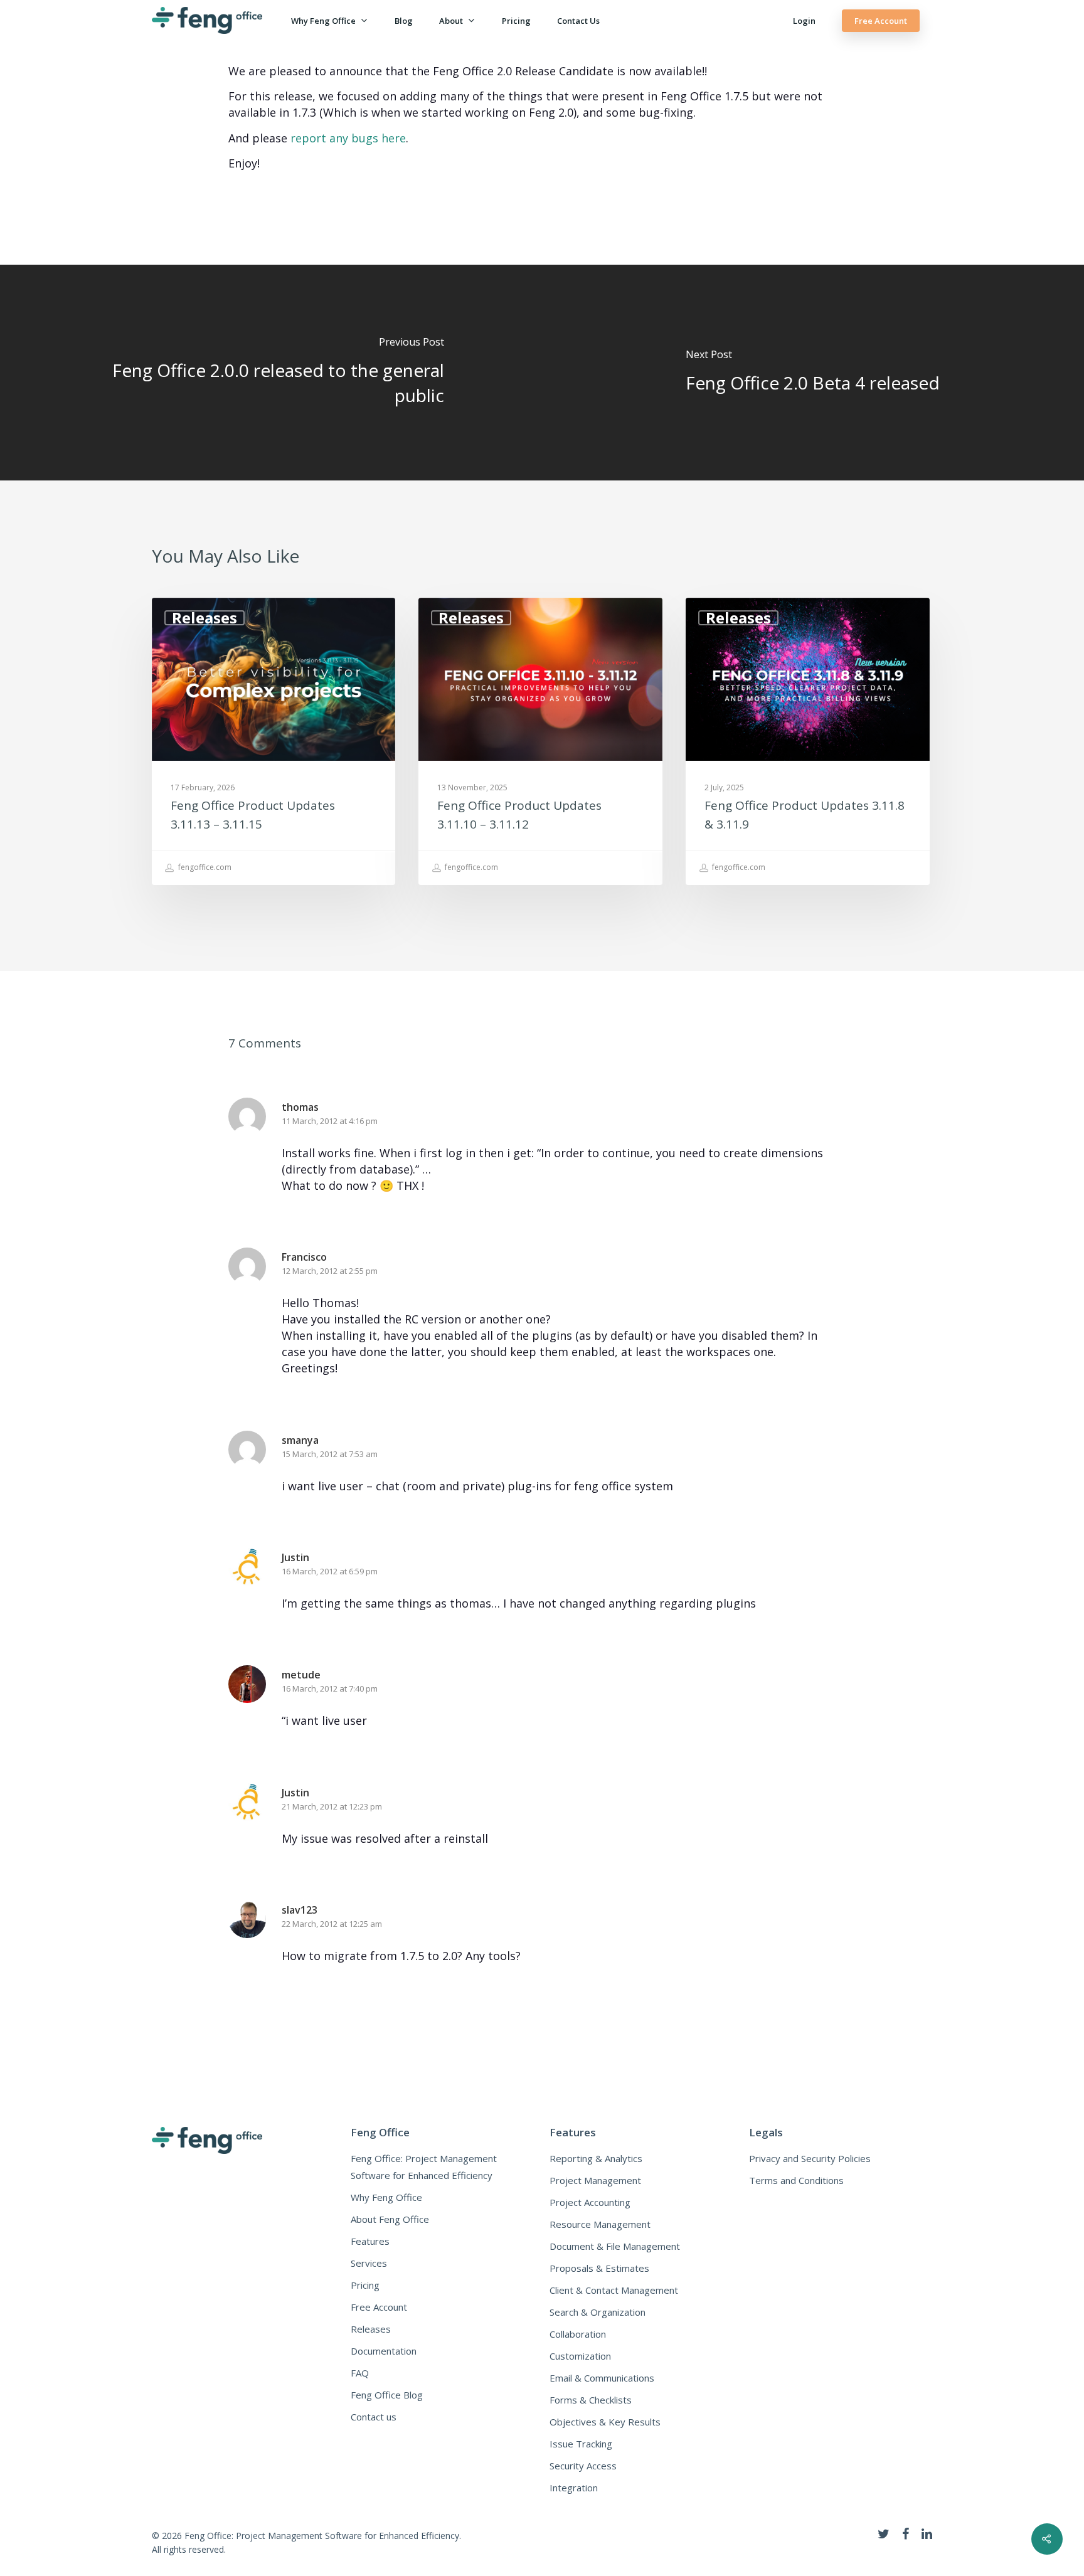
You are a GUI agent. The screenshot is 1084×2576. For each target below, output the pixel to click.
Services (369, 2263)
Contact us (578, 21)
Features (370, 2241)
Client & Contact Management (614, 2290)
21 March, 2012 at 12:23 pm (332, 1806)
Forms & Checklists (591, 2400)
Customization (580, 2356)
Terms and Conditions (796, 2180)
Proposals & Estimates (599, 2268)
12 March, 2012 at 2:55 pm (330, 1271)
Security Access (583, 2466)
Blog (404, 21)
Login (804, 21)
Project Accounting (590, 2202)
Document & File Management (615, 2246)
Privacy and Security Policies (810, 2158)
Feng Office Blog (387, 2395)
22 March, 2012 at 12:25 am (332, 1924)
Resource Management (600, 2224)
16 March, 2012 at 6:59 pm (330, 1571)
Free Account (881, 21)
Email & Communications (602, 2378)
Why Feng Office (323, 21)
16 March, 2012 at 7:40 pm (330, 1688)
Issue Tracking (581, 2444)
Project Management (595, 2180)
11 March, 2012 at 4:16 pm (330, 1121)
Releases (205, 618)
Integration (574, 2488)
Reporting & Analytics (596, 2158)
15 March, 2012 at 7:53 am (330, 1454)
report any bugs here (348, 138)
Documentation (384, 2351)
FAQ (360, 2373)
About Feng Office (390, 2219)
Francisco (304, 1257)
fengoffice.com (204, 868)
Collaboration (578, 2334)
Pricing (516, 21)
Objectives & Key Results (605, 2422)
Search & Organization (598, 2312)
